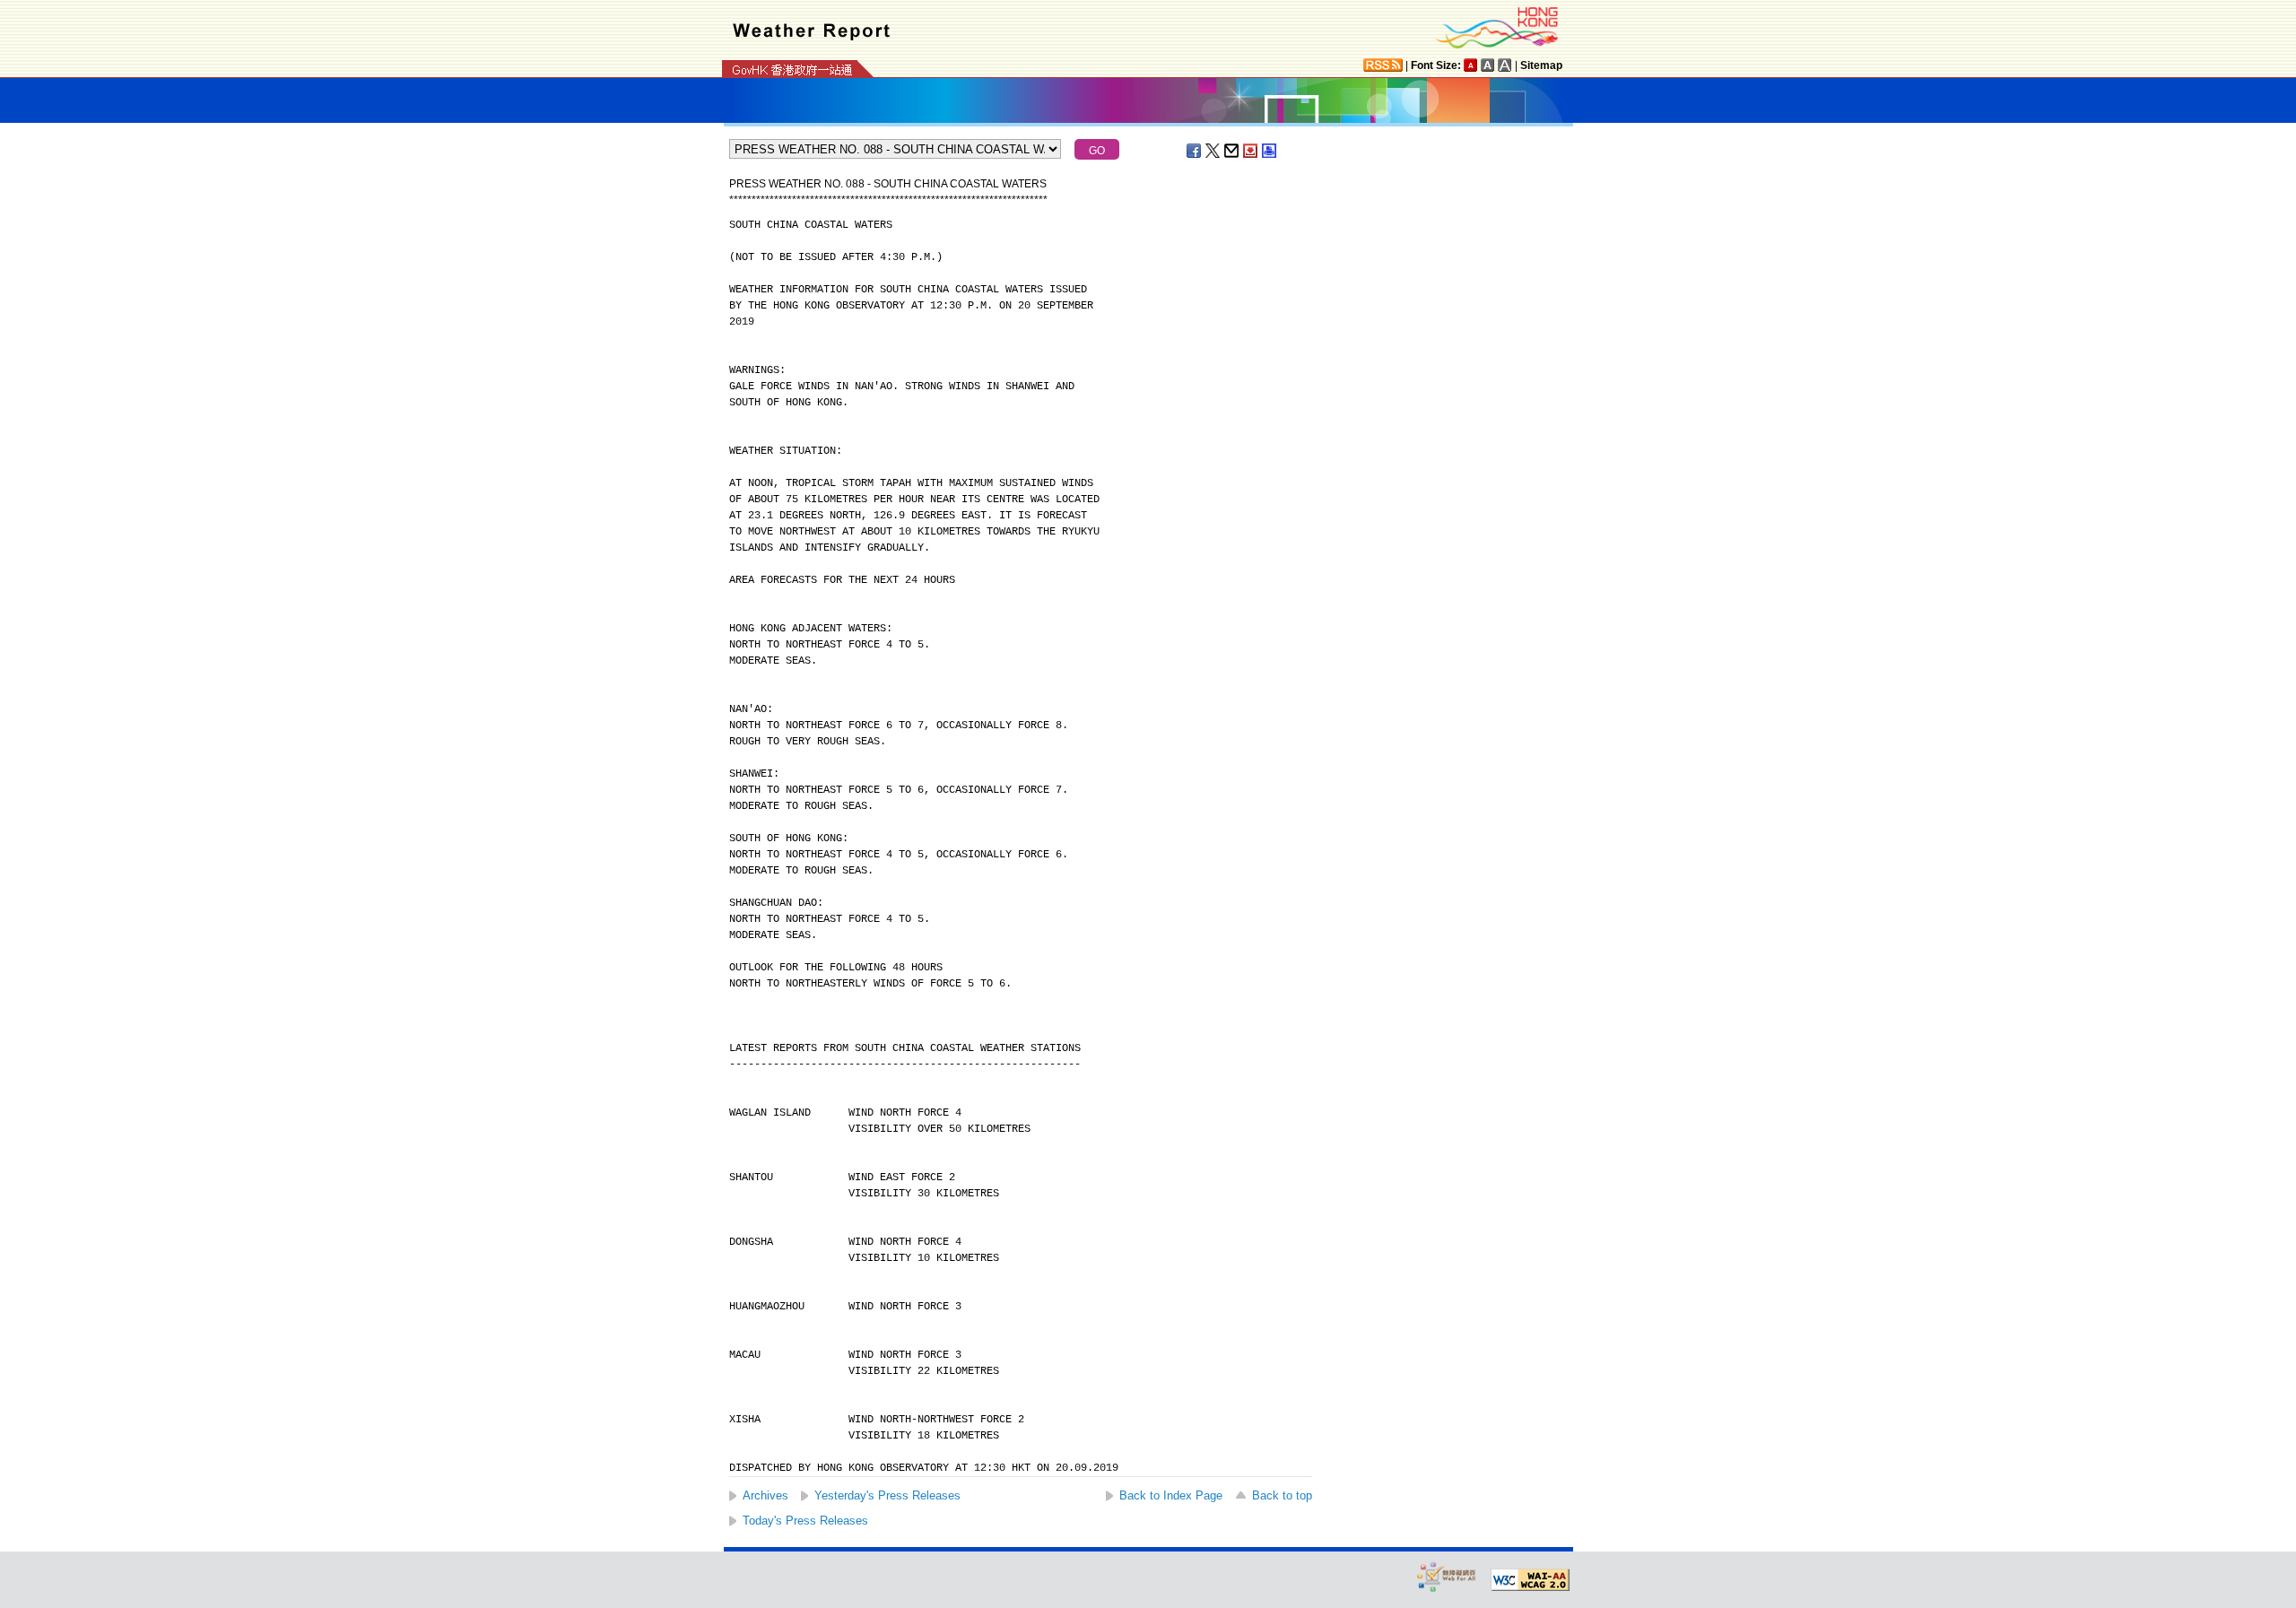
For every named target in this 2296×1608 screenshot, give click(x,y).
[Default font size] (1471, 65)
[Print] (1270, 151)
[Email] (1232, 151)
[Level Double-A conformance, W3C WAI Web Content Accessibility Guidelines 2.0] (1530, 1580)
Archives (765, 1495)
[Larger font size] (1488, 65)
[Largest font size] (1505, 65)
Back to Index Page (1171, 1495)
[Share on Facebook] (1195, 151)
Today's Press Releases (805, 1521)
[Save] (1251, 151)
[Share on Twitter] (1213, 151)
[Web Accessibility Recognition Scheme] (1447, 1576)
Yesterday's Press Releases (887, 1495)
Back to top (1282, 1495)
